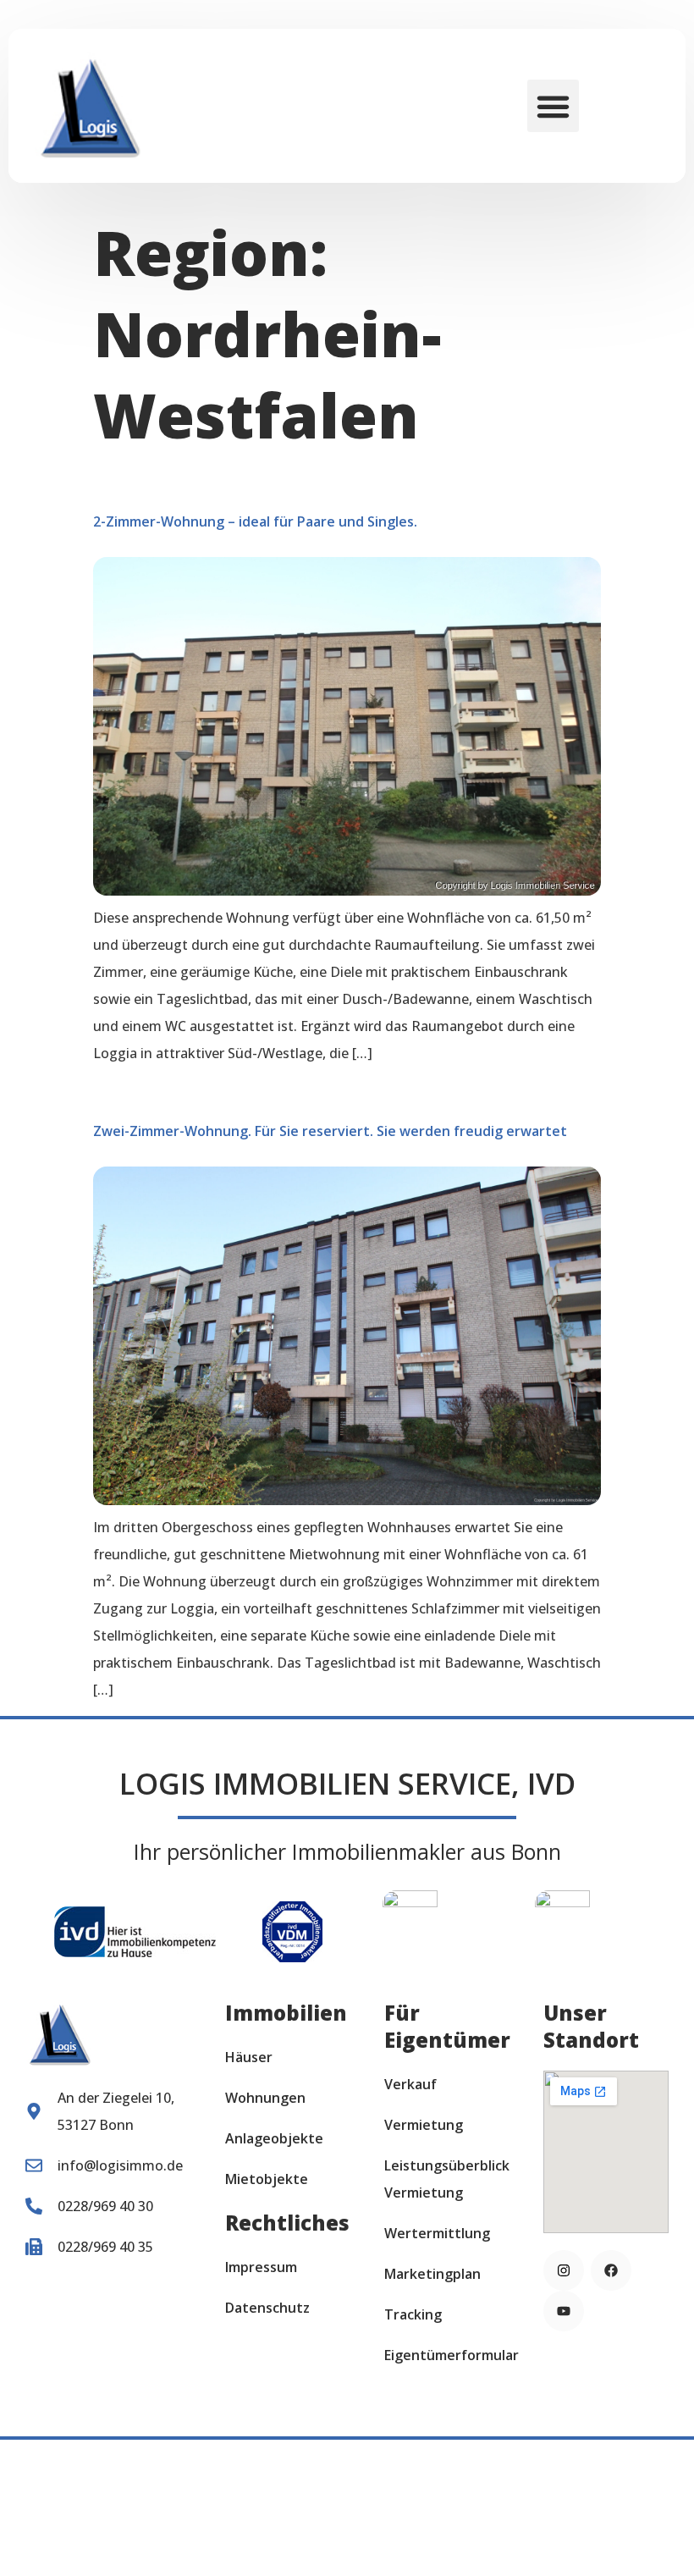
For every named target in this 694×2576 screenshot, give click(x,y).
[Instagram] (564, 2270)
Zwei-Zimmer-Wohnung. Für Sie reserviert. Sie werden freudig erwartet (330, 1131)
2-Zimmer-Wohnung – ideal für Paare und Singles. (255, 521)
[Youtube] (564, 2311)
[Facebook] (611, 2270)
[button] (554, 106)
